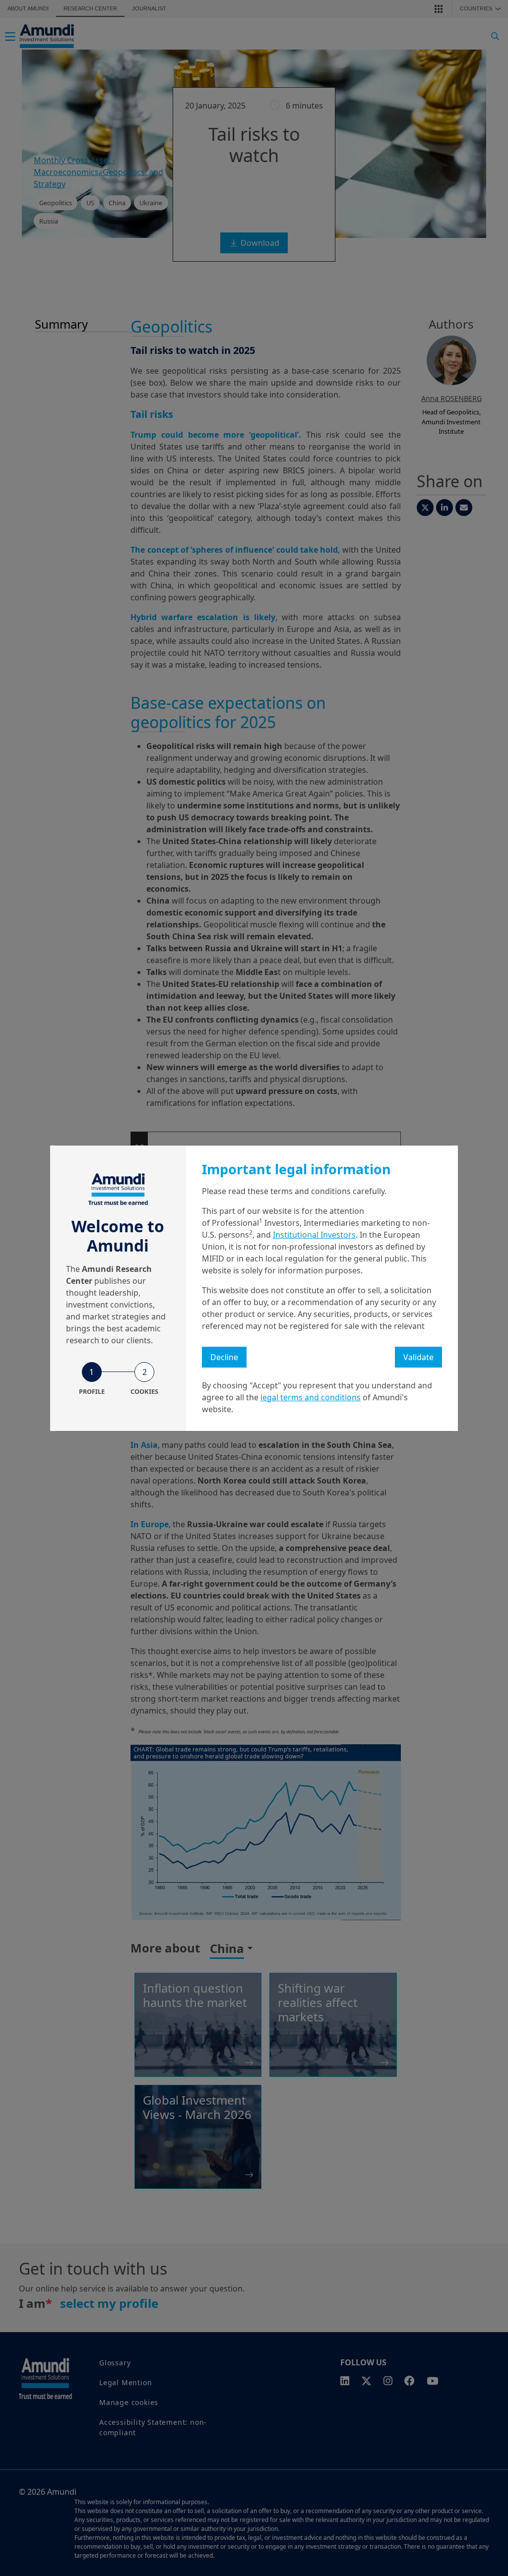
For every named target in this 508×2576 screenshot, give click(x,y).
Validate (418, 1357)
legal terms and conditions (311, 1397)
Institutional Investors (314, 1235)
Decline (224, 1357)
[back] (480, 1338)
